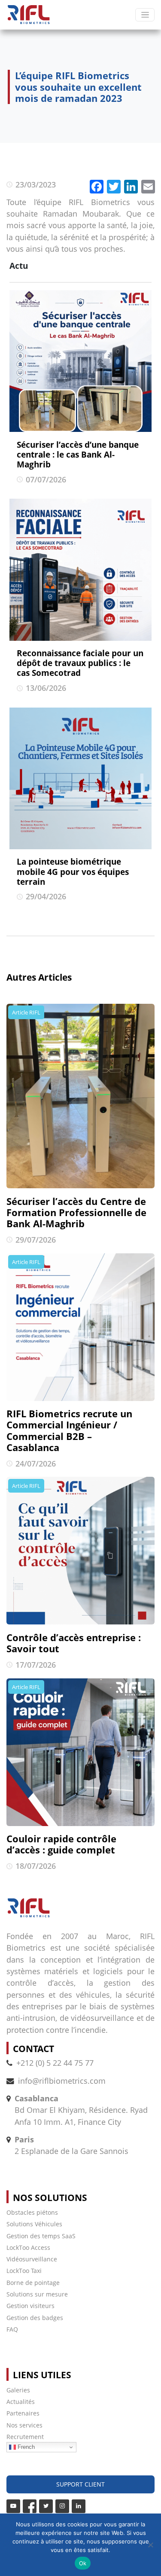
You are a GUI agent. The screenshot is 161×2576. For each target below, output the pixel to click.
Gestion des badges (35, 2318)
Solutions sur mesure (37, 2294)
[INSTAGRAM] (62, 2506)
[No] (150, 2545)
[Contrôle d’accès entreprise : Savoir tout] (80, 1551)
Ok (83, 2563)
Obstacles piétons (32, 2212)
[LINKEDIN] (79, 2506)
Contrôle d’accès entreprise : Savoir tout (74, 1643)
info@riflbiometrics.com (62, 2081)
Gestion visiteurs (30, 2306)
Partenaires (23, 2413)
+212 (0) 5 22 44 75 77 (55, 2063)
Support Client (80, 2484)
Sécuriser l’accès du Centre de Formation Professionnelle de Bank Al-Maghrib (76, 1213)
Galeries (18, 2390)
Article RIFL (26, 1012)
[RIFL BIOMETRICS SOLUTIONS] (29, 15)
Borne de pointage (33, 2283)
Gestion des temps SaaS (41, 2236)
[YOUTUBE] (13, 2506)
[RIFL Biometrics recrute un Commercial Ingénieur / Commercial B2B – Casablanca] (80, 1327)
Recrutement (25, 2437)
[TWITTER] (46, 2506)
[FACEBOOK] (30, 2506)
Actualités (21, 2402)
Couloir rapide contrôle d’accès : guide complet (61, 1844)
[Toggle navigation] (145, 15)
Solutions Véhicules (34, 2224)
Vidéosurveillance (32, 2259)
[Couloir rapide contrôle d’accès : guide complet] (80, 1752)
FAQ (12, 2329)
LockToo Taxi (24, 2271)
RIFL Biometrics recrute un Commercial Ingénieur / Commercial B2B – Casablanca (69, 1431)
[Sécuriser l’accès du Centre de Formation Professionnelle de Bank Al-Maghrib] (80, 1096)
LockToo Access (28, 2247)
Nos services (24, 2425)
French (25, 2447)
